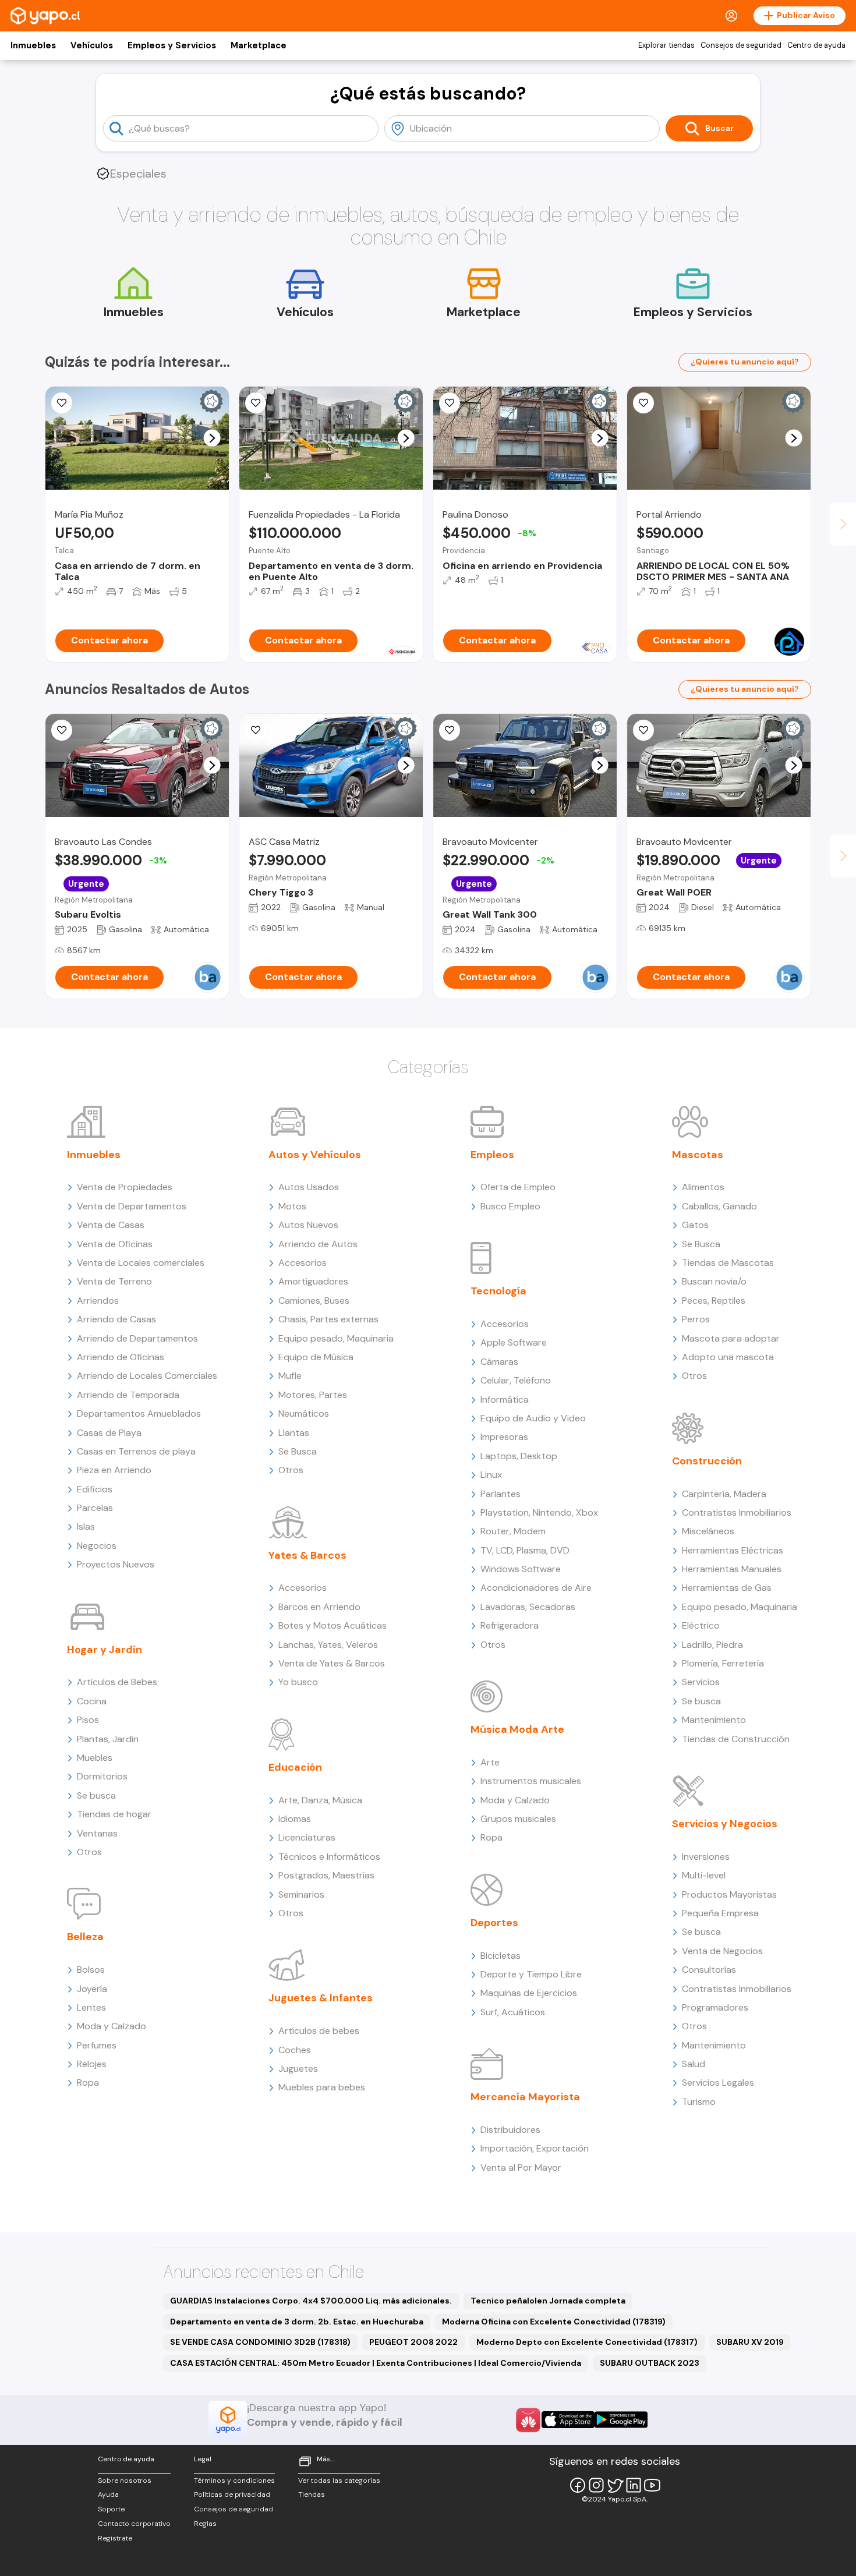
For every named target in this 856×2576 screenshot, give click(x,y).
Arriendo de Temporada (128, 1395)
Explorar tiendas (666, 45)
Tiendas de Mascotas (728, 1263)
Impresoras (504, 1437)
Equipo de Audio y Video (533, 1418)
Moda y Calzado (112, 2026)
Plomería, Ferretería (723, 1663)
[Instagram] (596, 2485)
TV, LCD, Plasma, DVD (525, 1550)
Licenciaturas (307, 1837)
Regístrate (115, 2538)
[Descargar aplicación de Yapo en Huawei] (528, 2420)
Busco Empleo (510, 1206)
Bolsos (91, 1970)
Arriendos (98, 1301)
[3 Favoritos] (450, 403)
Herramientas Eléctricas (733, 1550)
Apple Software (514, 1342)
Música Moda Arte (517, 1729)
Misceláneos (708, 1531)
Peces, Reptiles (714, 1301)
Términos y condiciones (234, 2481)
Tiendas (312, 2494)
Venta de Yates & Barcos (332, 1663)
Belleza (85, 1937)
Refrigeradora (510, 1625)
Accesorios (303, 1263)
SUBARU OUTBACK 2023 (650, 2363)
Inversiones (706, 1857)
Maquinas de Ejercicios (529, 1993)
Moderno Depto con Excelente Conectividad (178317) (587, 2342)
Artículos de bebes (319, 2031)
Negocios (97, 1546)
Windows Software (521, 1569)
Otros (89, 1852)
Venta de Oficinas (115, 1244)
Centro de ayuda (816, 45)
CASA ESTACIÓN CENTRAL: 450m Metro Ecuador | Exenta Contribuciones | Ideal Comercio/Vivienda (376, 2363)
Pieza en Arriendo (114, 1470)
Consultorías (709, 1970)
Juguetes (298, 2069)
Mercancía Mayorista (525, 2097)
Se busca (96, 1795)
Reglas (205, 2524)
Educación (295, 1767)
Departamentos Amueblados (139, 1413)
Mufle (290, 1376)
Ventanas (97, 1833)
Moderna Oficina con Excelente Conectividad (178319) (554, 2322)
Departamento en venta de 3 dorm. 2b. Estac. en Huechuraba (297, 2322)
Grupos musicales (518, 1819)
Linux (491, 1475)
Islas (86, 1526)
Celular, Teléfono (516, 1380)
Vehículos (92, 45)
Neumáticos (304, 1413)
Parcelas (95, 1508)
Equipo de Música (316, 1357)
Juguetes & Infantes (321, 1998)
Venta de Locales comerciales (141, 1263)
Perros (696, 1319)
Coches (295, 2050)
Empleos (492, 1155)
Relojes (92, 2064)
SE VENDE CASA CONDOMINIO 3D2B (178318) (260, 2342)
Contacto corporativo (134, 2524)
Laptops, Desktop (519, 1456)
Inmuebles (33, 45)
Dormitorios (102, 1776)
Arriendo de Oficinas (121, 1357)
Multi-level (704, 1875)
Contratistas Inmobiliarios (737, 1512)
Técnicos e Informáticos (329, 1857)
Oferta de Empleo (518, 1187)
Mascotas (698, 1155)
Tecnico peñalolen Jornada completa (548, 2301)
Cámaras (499, 1362)
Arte (490, 1762)
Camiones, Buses (314, 1301)
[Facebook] (578, 2485)
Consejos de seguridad (741, 45)
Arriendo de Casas (116, 1319)
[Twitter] (615, 2485)
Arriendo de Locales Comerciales (147, 1376)
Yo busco (298, 1682)
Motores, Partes (313, 1395)
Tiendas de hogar (114, 1814)
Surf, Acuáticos (513, 2012)
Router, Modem (513, 1531)
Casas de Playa (109, 1433)
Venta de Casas (111, 1225)
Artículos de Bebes (117, 1682)
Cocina (92, 1701)
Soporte (111, 2509)
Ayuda (108, 2494)
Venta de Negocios (722, 1951)
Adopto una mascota (728, 1357)
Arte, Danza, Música (320, 1800)
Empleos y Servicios (172, 45)
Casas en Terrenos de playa (136, 1451)
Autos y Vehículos (315, 1155)
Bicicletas (500, 1956)
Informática (505, 1400)
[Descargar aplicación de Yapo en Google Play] (621, 2420)
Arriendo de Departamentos (137, 1338)
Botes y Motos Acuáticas (333, 1625)
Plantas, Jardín (108, 1739)
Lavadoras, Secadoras (528, 1607)
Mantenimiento (714, 1720)
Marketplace (259, 45)
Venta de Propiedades (125, 1187)
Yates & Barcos (307, 1555)
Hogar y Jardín (105, 1650)
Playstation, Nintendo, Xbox (539, 1512)
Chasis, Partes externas (328, 1319)
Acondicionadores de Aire (536, 1588)
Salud (694, 2064)
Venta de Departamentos (132, 1206)
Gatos (695, 1225)
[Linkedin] (634, 2485)
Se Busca (298, 1451)
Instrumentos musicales (531, 1781)
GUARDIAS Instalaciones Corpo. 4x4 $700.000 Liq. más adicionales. (311, 2301)
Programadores (715, 2007)
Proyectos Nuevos (116, 1564)
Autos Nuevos (308, 1225)
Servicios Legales (718, 2083)
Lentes (91, 2007)
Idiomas (295, 1819)
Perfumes (97, 2045)
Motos (292, 1206)
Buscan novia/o (714, 1281)
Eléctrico (701, 1625)
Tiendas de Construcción (736, 1739)
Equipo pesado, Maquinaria (336, 1338)
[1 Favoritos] (256, 403)
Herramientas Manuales (732, 1569)
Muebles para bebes (322, 2087)
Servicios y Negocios (725, 1824)
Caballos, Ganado (719, 1206)
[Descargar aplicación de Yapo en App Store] (568, 2420)
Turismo (699, 2102)
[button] (212, 438)
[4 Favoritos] (256, 730)
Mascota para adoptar (731, 1338)
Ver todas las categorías (339, 2481)
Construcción (707, 1461)
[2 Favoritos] (450, 730)
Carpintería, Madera (724, 1494)
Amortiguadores (313, 1281)
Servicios (701, 1682)
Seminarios (301, 1894)
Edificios (95, 1489)
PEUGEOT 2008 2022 (413, 2342)
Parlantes (500, 1494)
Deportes (494, 1923)
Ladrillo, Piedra (712, 1645)
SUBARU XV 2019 (750, 2342)
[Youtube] (652, 2485)
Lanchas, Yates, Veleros (328, 1645)
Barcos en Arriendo (319, 1607)
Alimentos (703, 1187)
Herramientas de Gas (727, 1588)
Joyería (92, 1989)
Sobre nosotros (125, 2481)
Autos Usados (309, 1187)
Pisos (88, 1720)
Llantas (294, 1433)
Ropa (88, 2083)
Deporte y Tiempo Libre (531, 1974)
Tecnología (498, 1291)
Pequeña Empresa (720, 1913)
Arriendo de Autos (318, 1244)
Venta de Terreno (114, 1281)
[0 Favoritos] (62, 403)
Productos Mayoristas (729, 1894)
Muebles (95, 1758)
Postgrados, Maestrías (326, 1875)
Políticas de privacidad (232, 2494)
